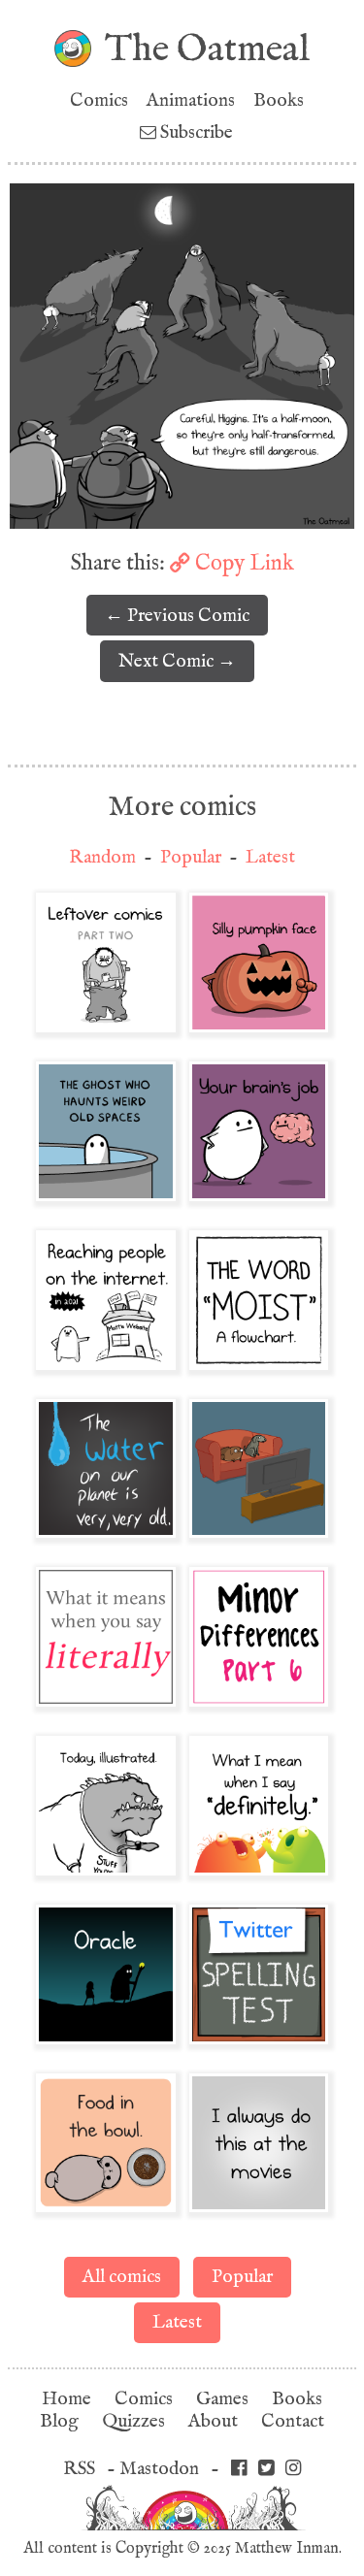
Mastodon (159, 2469)
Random (102, 857)
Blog (59, 2421)
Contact (293, 2421)
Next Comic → (177, 661)
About (213, 2421)
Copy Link (242, 563)
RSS (79, 2469)
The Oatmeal (207, 49)
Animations (191, 100)
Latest (270, 857)
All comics (122, 2277)
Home (66, 2399)
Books (279, 100)
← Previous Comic (177, 616)
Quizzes (133, 2421)
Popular (191, 857)
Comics (99, 100)
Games (222, 2399)
